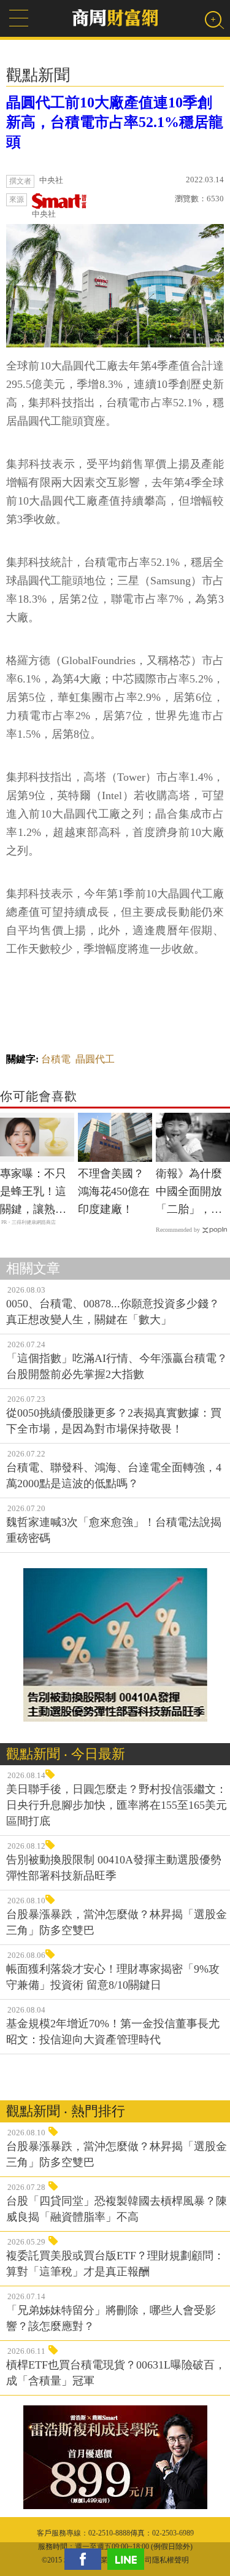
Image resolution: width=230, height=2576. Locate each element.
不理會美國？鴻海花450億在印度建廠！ (114, 1191)
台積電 (56, 1059)
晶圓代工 (95, 1059)
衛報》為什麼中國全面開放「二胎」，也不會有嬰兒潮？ (189, 1193)
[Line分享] (129, 2559)
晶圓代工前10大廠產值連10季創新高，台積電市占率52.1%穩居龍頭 (115, 122)
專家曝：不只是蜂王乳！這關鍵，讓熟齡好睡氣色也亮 (33, 1193)
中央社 (44, 214)
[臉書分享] (86, 2559)
